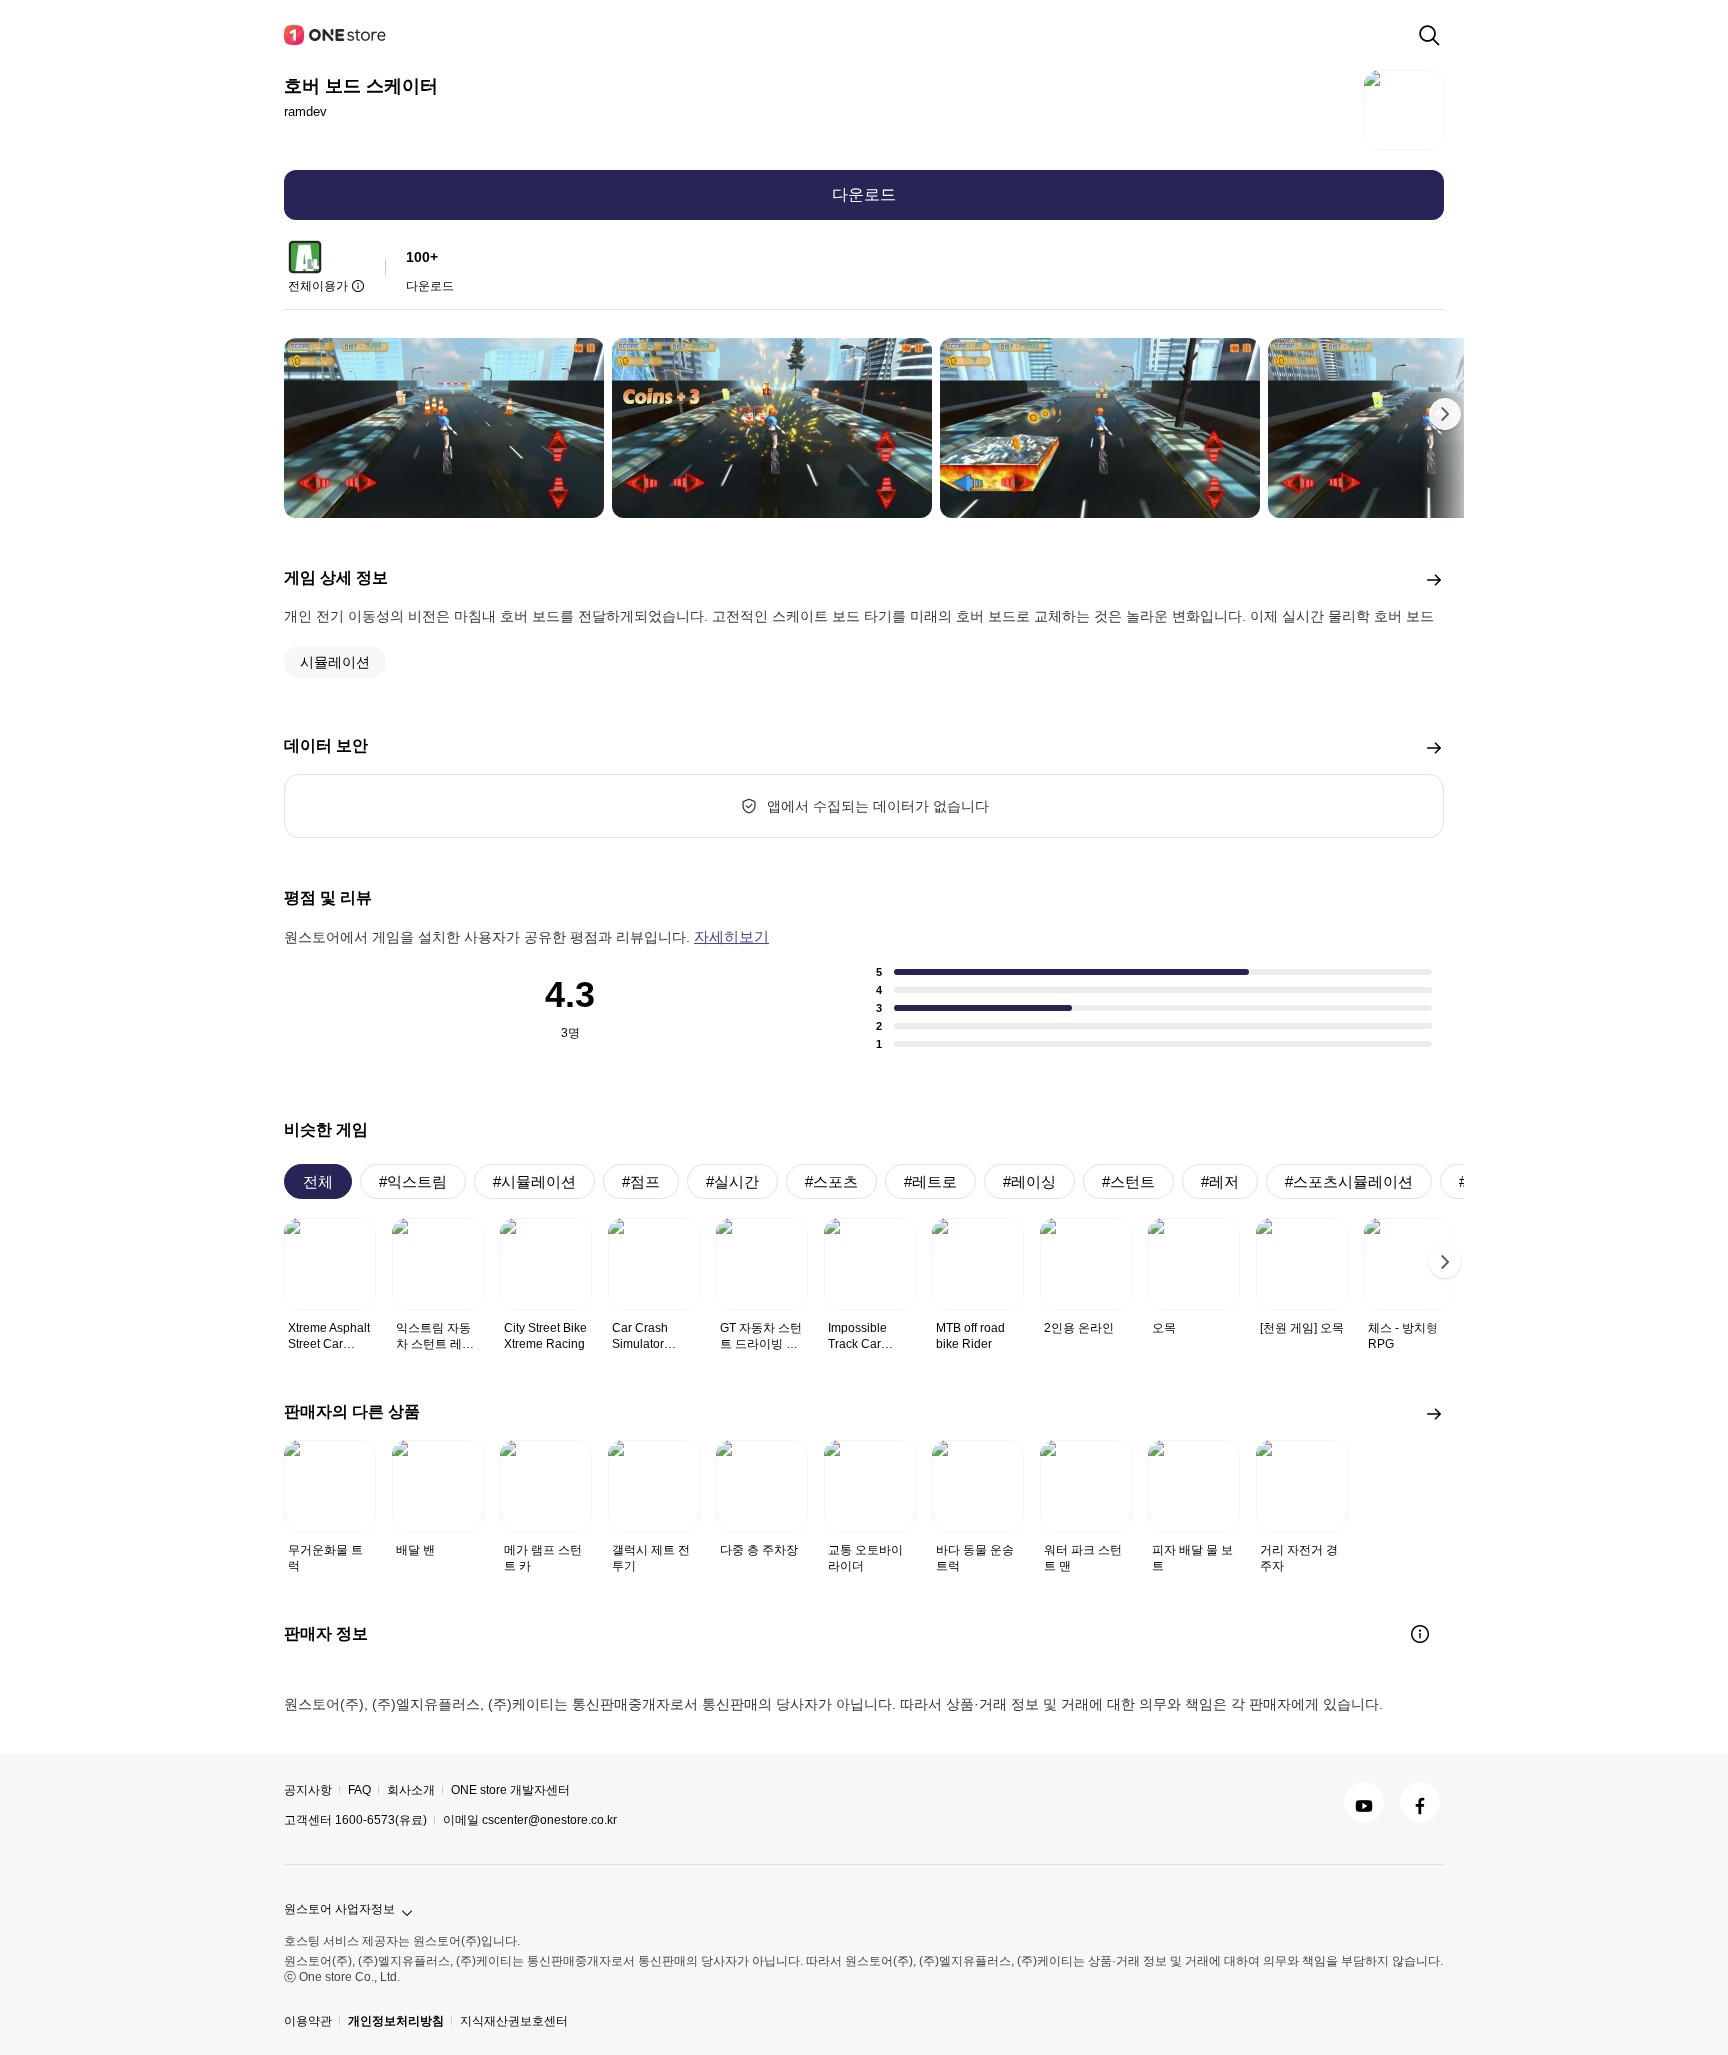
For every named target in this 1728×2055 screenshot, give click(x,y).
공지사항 (308, 1790)
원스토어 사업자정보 (339, 1909)
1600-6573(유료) (381, 1820)
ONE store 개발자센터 (510, 1790)
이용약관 (308, 2021)
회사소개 (411, 1790)
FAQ (359, 1790)
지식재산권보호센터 (514, 2021)
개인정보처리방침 (396, 2021)
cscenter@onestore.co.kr (549, 1820)
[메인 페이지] (336, 35)
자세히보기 (731, 936)
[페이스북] (1420, 1802)
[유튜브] (1364, 1802)
